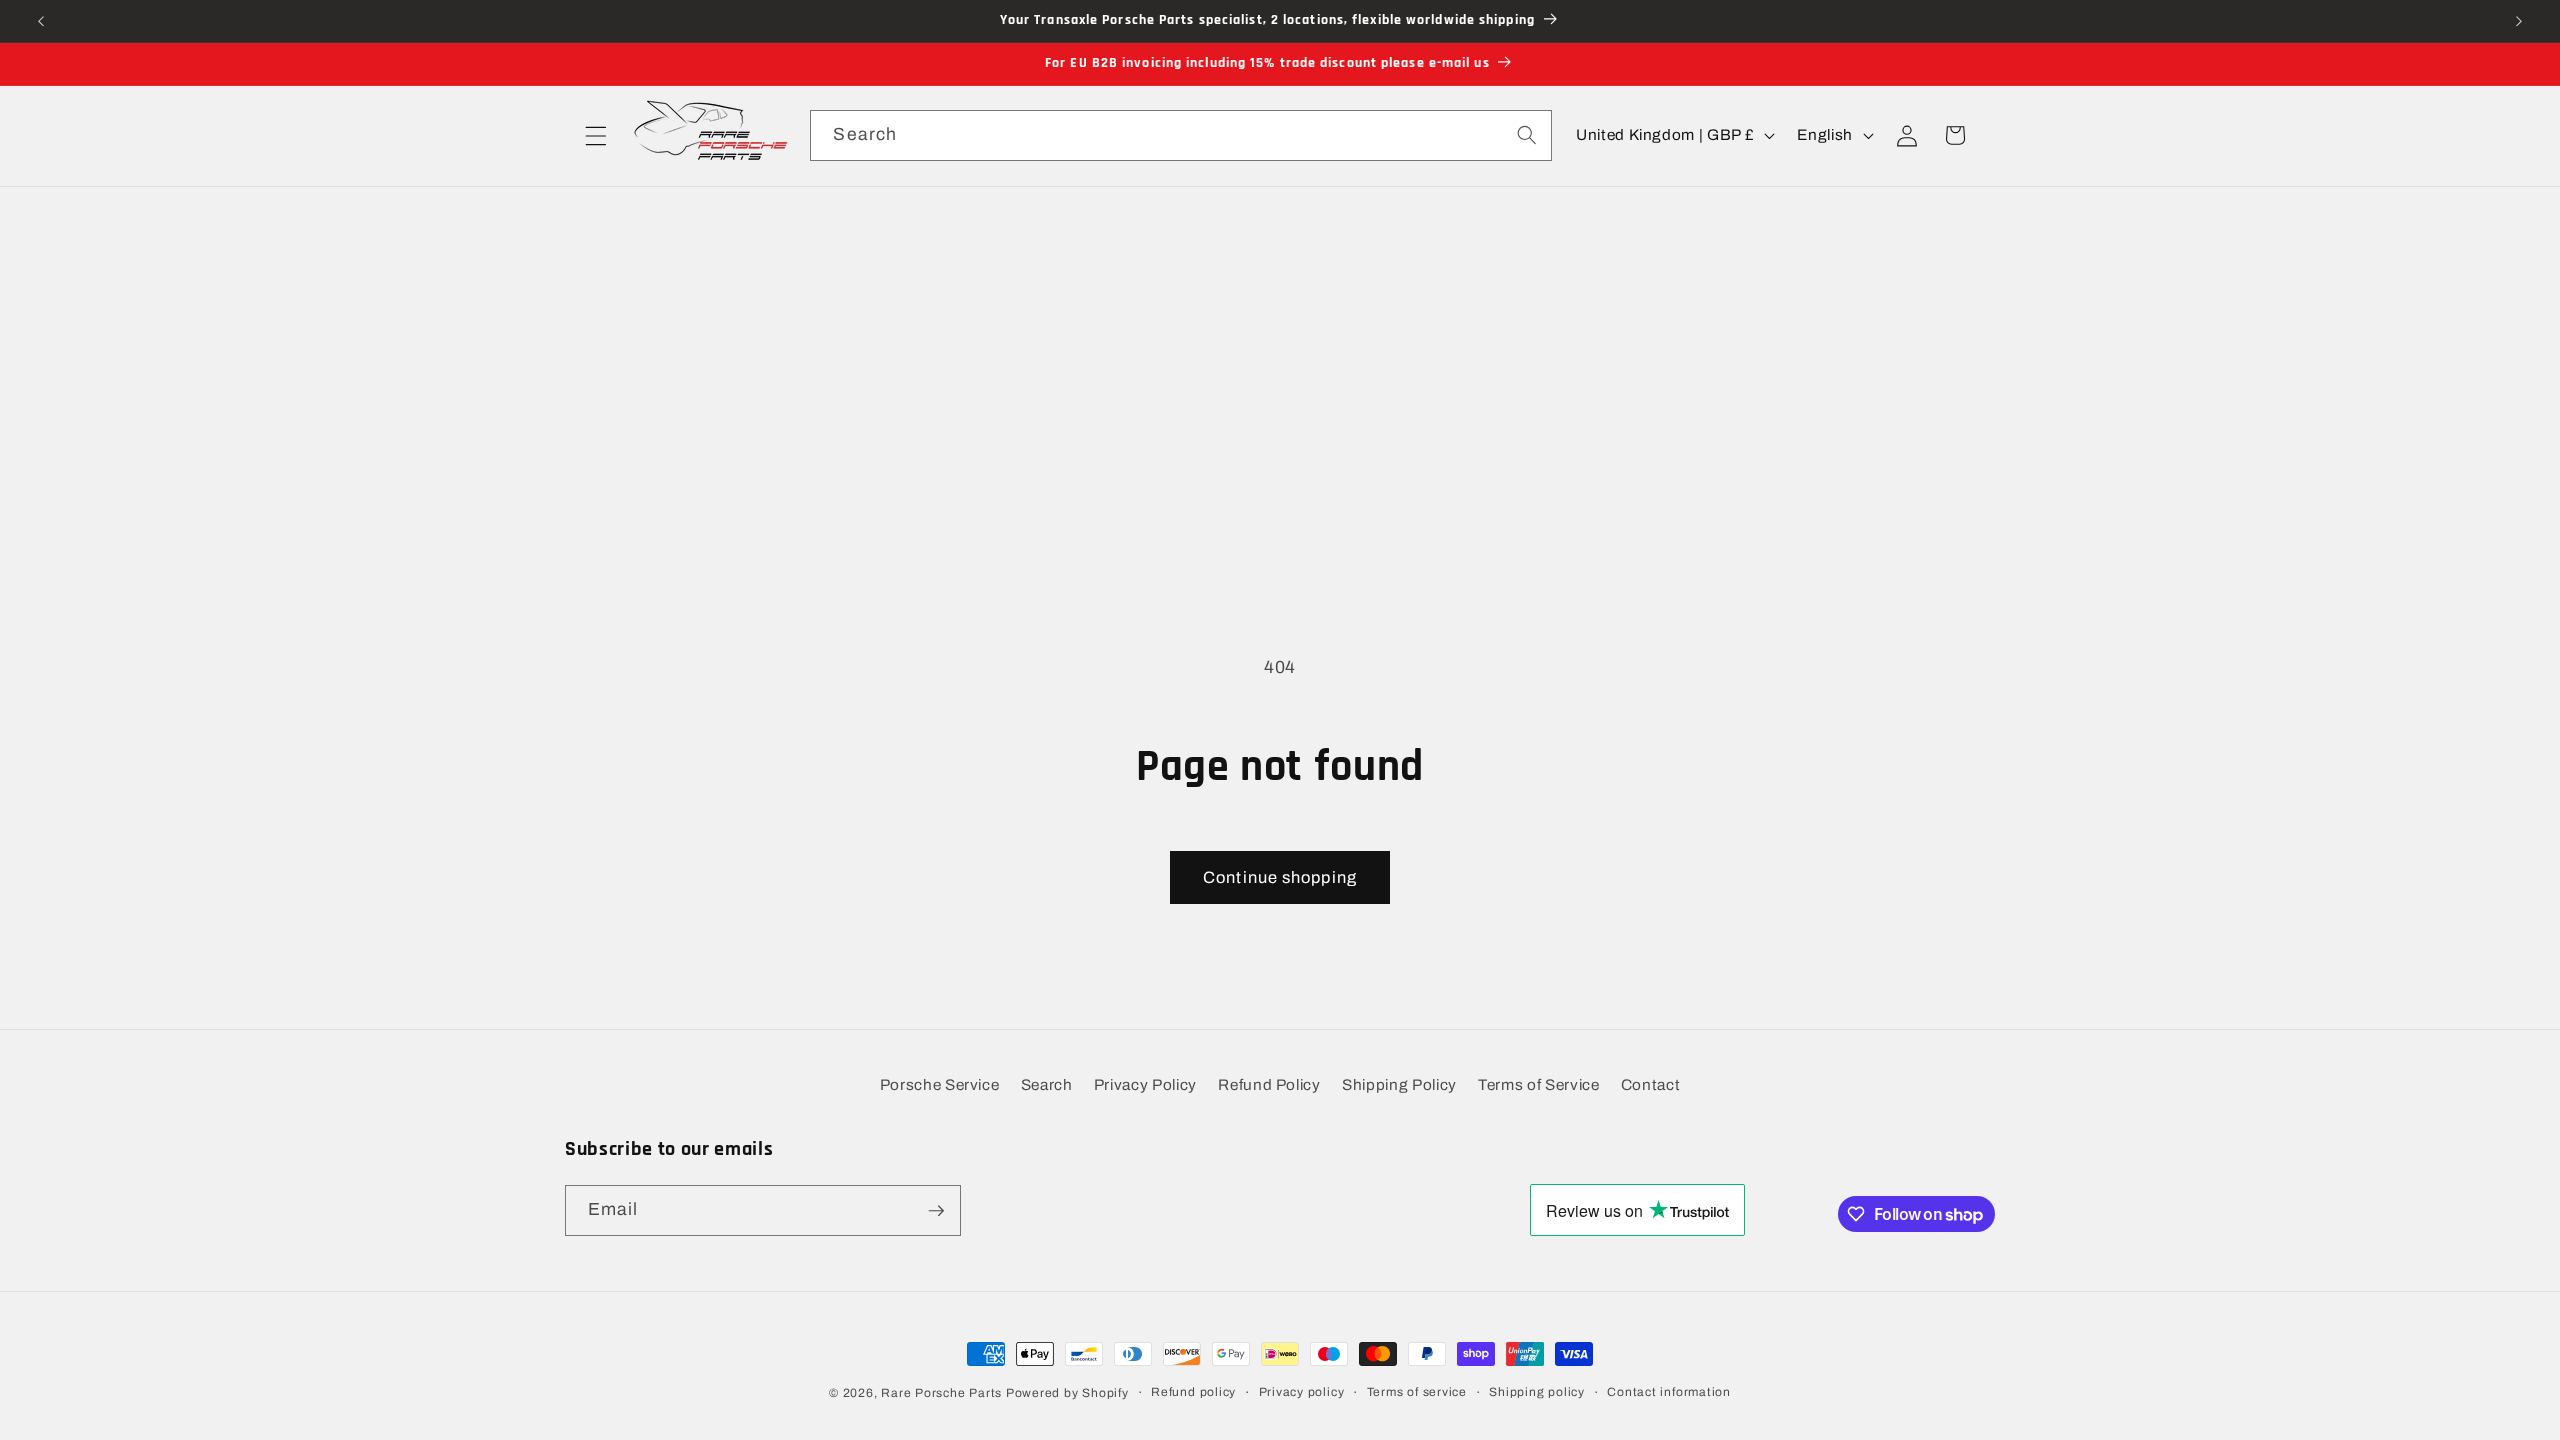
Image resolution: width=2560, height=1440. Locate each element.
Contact (1651, 1084)
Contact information (1669, 1392)
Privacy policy (1302, 1392)
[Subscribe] (936, 1211)
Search (1047, 1084)
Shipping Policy (1399, 1084)
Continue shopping (1280, 877)
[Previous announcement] (41, 21)
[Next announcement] (2519, 21)
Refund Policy (1269, 1084)
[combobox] (1180, 136)
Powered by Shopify (1067, 1393)
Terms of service (1417, 1392)
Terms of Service (1539, 1084)
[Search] (1526, 135)
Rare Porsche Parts (941, 1393)
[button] (596, 135)
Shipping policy (1537, 1392)
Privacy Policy (1145, 1084)
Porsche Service (940, 1084)
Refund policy (1193, 1392)
